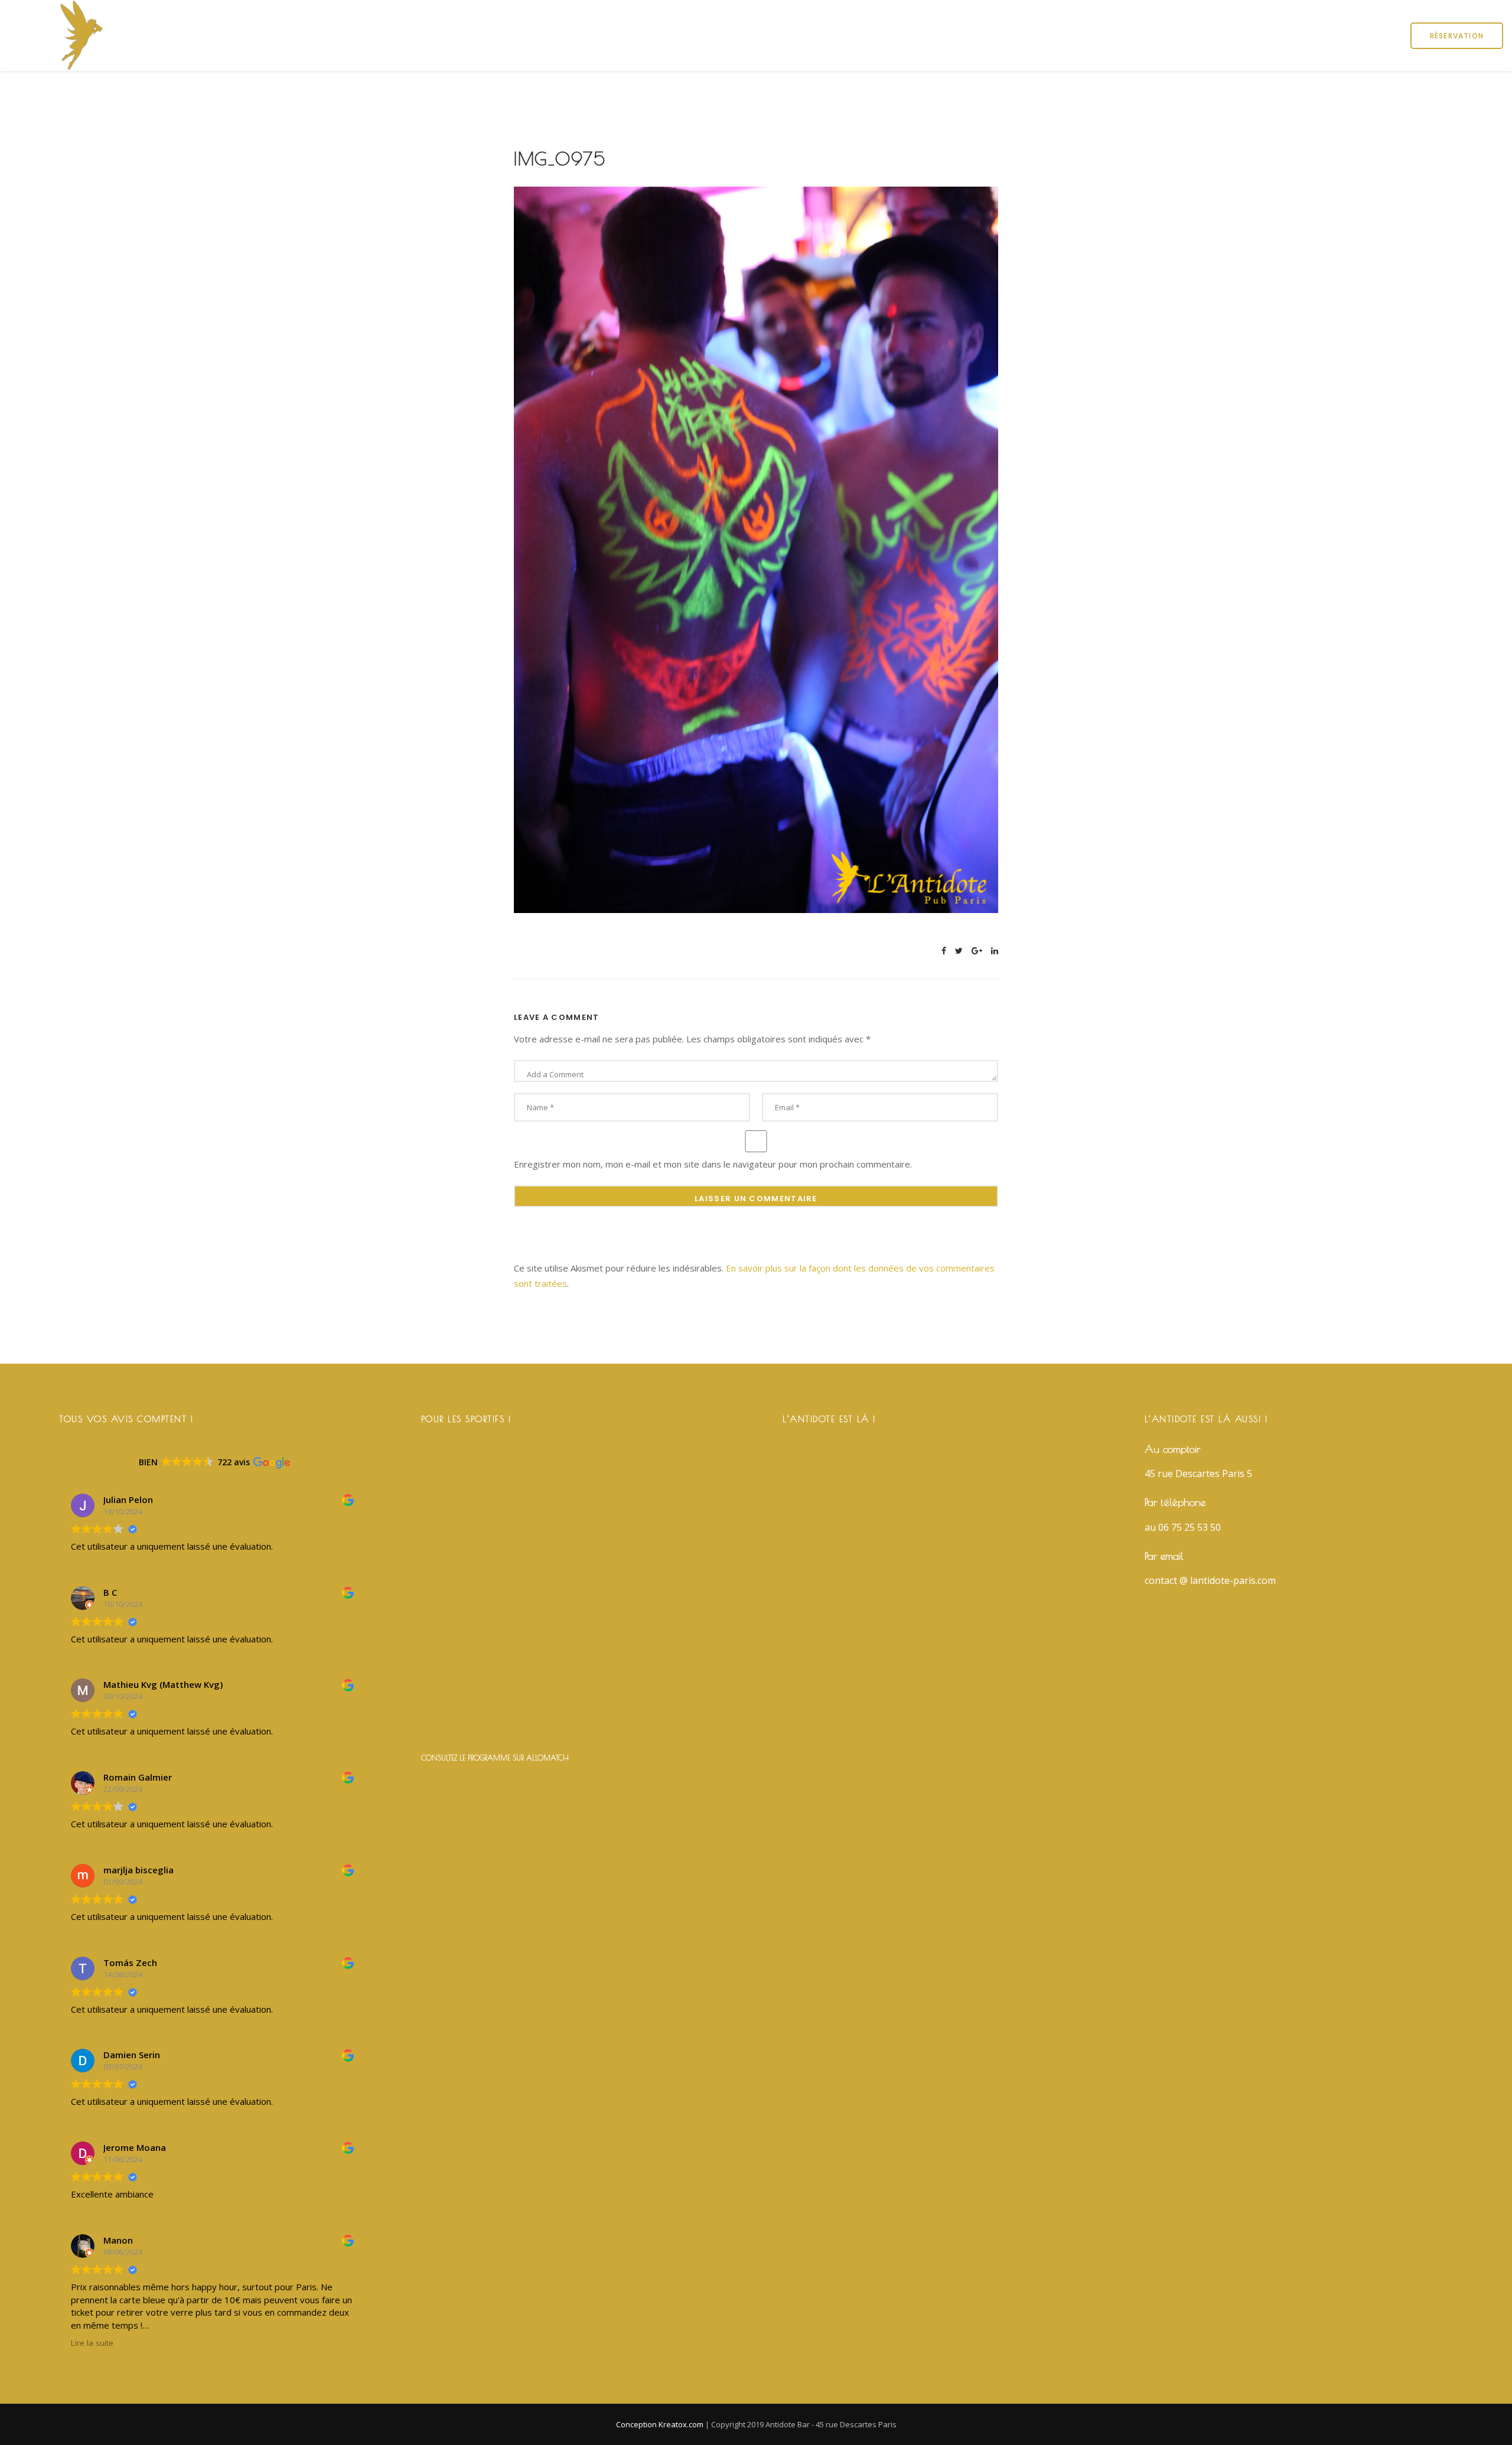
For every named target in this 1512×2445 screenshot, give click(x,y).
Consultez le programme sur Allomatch (495, 1758)
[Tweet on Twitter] (959, 950)
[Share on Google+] (977, 950)
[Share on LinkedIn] (995, 950)
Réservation (1457, 36)
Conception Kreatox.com (661, 2424)
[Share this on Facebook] (944, 950)
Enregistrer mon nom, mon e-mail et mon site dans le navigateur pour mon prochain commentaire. (713, 1164)
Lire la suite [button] (92, 2343)
